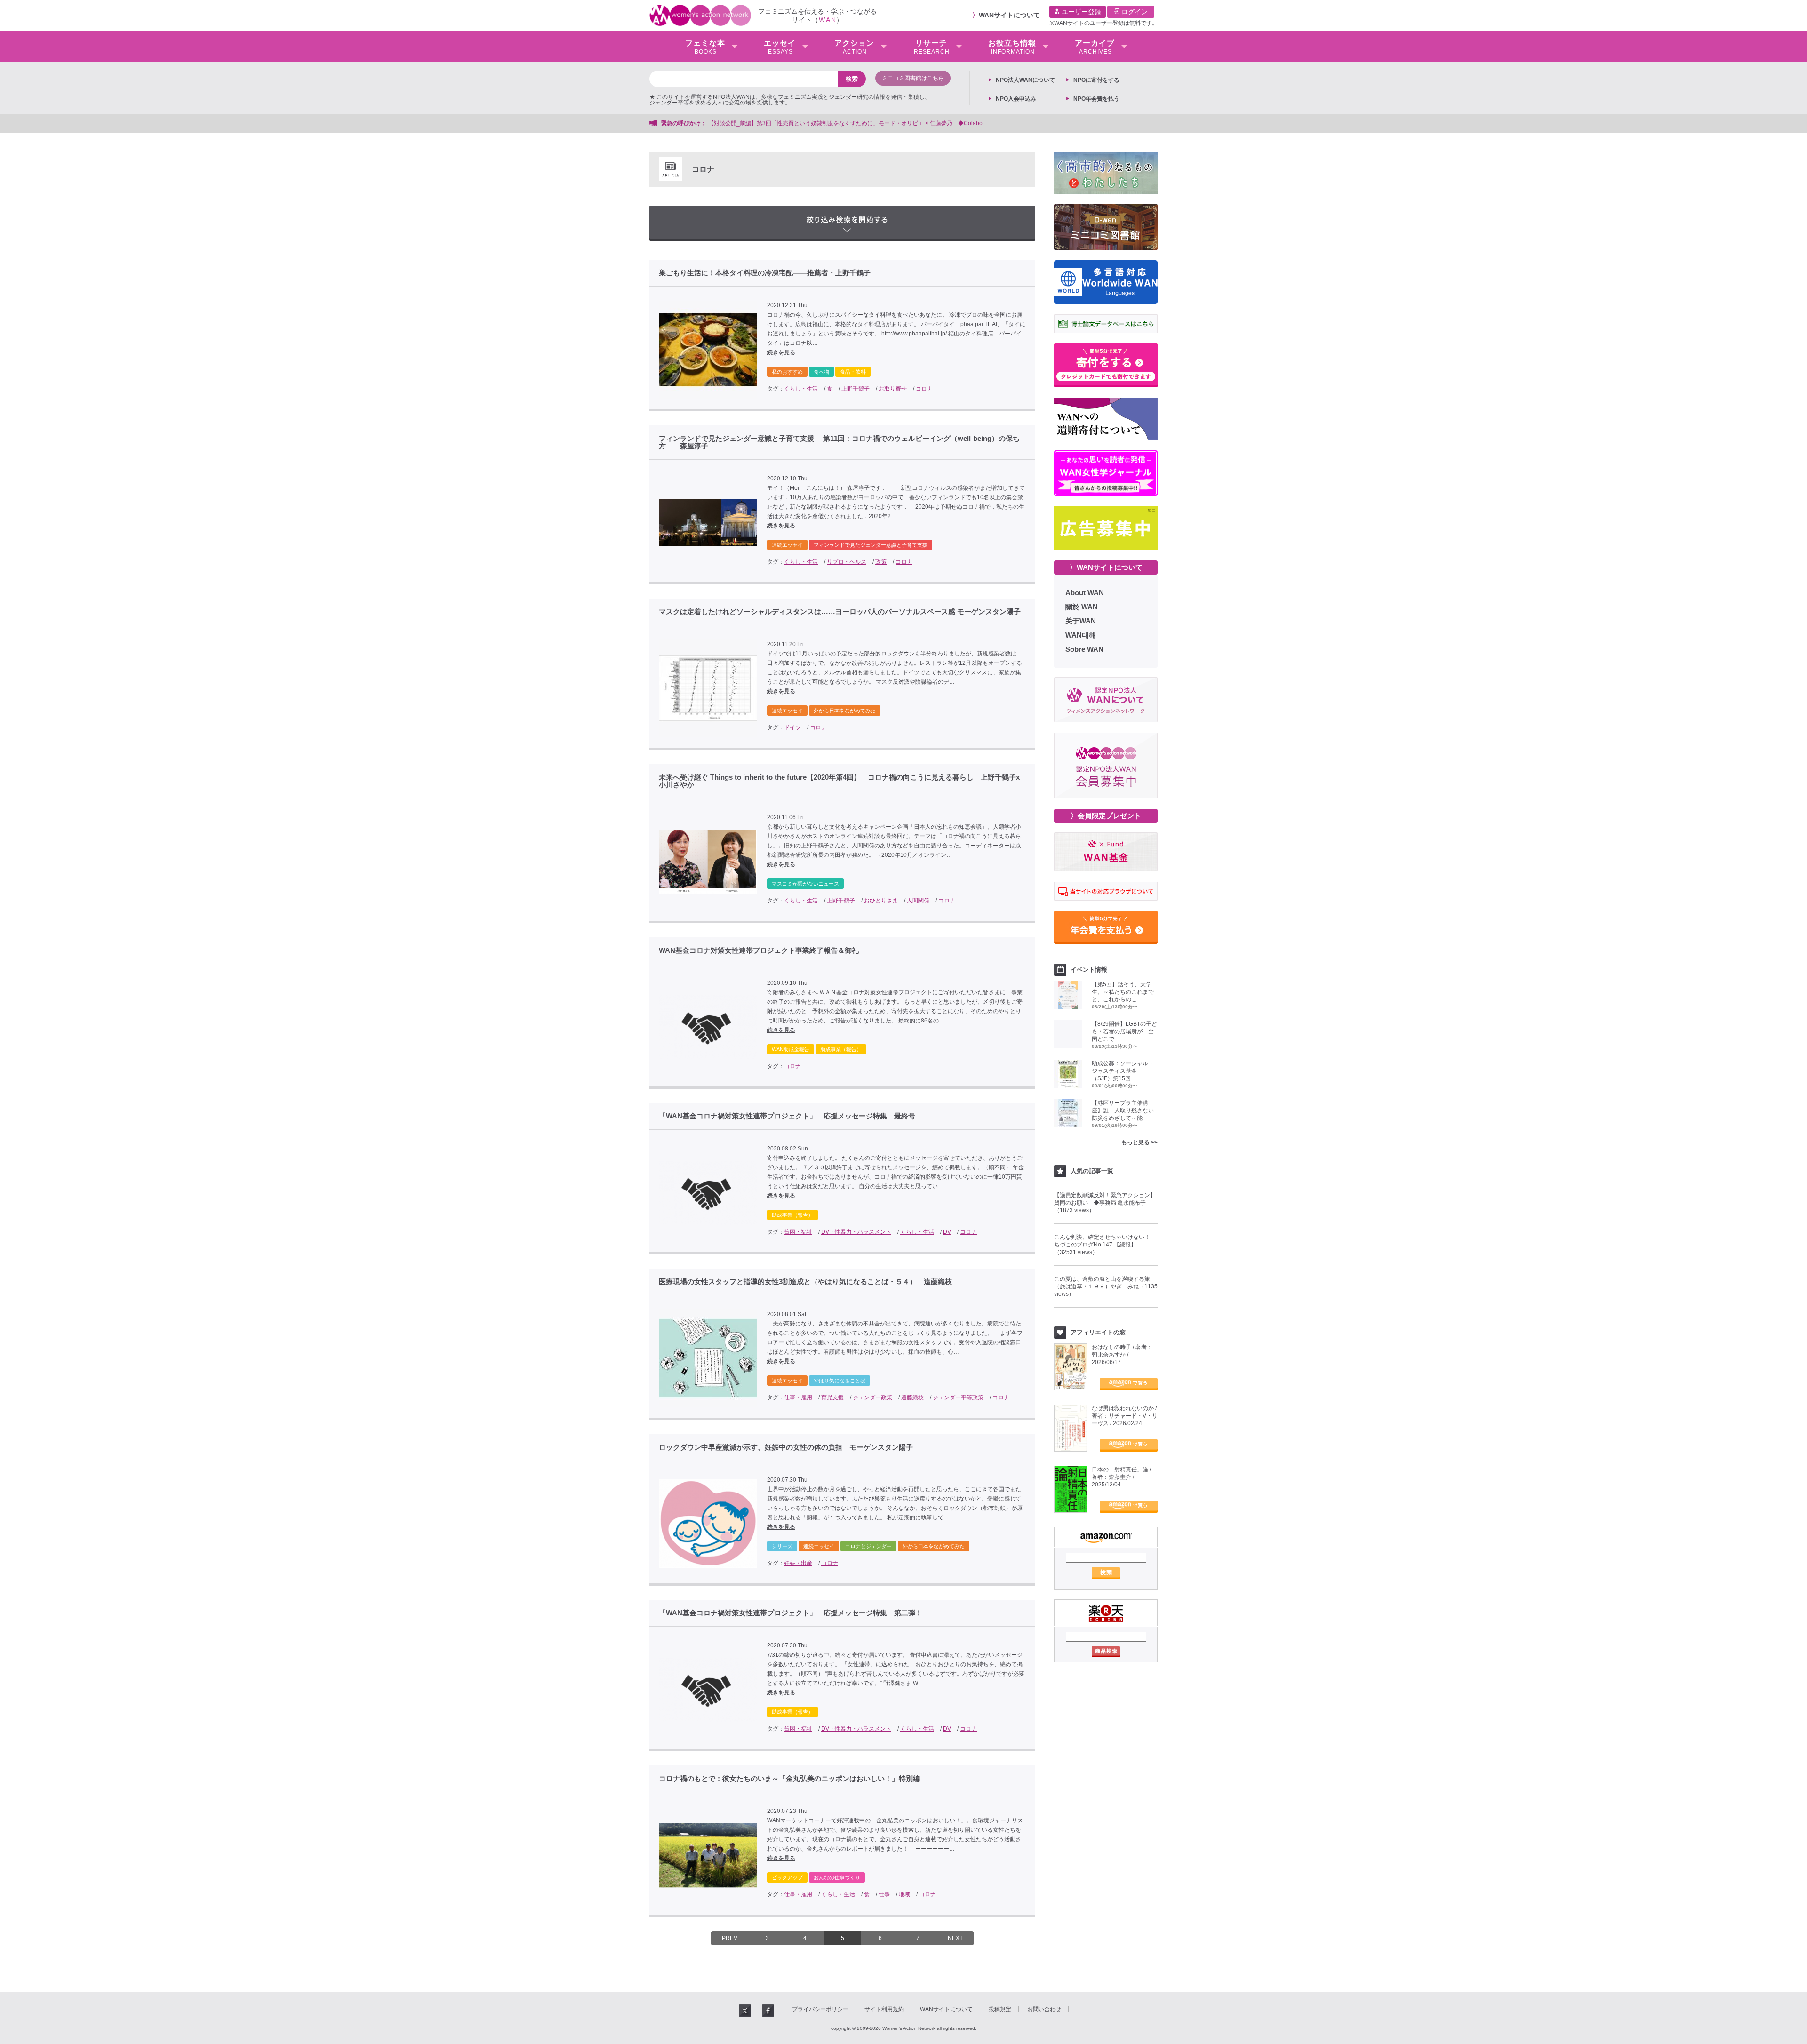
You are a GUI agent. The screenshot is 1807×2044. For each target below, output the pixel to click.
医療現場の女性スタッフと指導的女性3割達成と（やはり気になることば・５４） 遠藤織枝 (805, 1282)
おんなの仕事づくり (837, 1877)
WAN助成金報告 (791, 1049)
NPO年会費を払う (1096, 99)
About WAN (1085, 593)
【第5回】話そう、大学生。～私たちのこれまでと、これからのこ (1123, 992)
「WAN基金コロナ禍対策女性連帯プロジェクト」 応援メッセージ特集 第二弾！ (791, 1613)
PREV (730, 1938)
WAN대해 (1081, 635)
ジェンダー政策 (872, 1397)
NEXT (955, 1938)
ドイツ (792, 727)
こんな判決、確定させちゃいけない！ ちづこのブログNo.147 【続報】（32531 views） (1105, 1245)
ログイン (1134, 12)
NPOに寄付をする (1096, 80)
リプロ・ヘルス (847, 562)
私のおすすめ (787, 372)
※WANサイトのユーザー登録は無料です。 (1103, 23)
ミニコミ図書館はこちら (913, 78)
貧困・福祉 (798, 1232)
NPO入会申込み (1016, 99)
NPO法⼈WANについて (1025, 80)
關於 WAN (1082, 607)
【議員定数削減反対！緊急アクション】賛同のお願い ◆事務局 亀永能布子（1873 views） (1105, 1203)
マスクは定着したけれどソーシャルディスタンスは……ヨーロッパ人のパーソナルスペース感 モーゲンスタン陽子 (840, 612)
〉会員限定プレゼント (1106, 816)
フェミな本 (705, 47)
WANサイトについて (1009, 15)
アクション (854, 47)
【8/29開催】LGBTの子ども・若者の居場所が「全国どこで (1124, 1031)
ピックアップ (787, 1877)
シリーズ (782, 1546)
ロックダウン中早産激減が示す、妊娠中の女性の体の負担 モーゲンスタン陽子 (786, 1447)
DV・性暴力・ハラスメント (856, 1232)
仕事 (884, 1894)
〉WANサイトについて (1106, 567)
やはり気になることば (840, 1381)
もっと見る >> (1139, 1142)
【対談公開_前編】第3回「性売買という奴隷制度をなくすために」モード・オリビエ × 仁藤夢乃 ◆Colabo (845, 123)
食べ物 (821, 372)
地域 (904, 1894)
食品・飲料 (853, 372)
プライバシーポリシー (820, 2009)
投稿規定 (1000, 2009)
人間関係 (918, 901)
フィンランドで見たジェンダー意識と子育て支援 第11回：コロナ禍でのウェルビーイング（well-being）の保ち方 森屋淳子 (839, 442)
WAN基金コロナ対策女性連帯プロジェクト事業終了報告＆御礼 (759, 950)
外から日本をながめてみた (845, 711)
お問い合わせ (1044, 2009)
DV (947, 1232)
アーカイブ (1095, 47)
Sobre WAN (1084, 649)
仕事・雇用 (798, 1397)
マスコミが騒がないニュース (805, 884)
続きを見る (781, 352)
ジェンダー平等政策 (958, 1397)
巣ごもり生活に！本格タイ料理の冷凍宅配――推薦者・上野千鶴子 (765, 273)
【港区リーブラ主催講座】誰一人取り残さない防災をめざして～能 (1123, 1110)
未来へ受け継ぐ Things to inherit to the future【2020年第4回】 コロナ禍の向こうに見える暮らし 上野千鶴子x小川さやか (839, 781)
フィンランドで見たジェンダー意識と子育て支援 (871, 545)
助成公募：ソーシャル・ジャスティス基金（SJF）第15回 (1123, 1071)
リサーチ (932, 47)
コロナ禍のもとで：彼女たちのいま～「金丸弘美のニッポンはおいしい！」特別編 (789, 1779)
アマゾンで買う (1129, 1384)
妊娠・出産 (798, 1563)
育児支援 (832, 1397)
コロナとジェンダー (868, 1546)
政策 (881, 562)
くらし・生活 (801, 389)
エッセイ (780, 47)
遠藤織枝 (912, 1397)
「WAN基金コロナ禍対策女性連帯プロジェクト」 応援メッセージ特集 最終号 (787, 1116)
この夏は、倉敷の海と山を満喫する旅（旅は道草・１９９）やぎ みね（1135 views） (1106, 1286)
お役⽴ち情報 (1012, 47)
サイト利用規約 (884, 2009)
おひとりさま (881, 901)
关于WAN (1081, 621)
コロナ (924, 389)
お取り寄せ (893, 389)
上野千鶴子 (856, 389)
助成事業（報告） (841, 1049)
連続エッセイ (787, 545)
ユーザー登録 (1080, 12)
